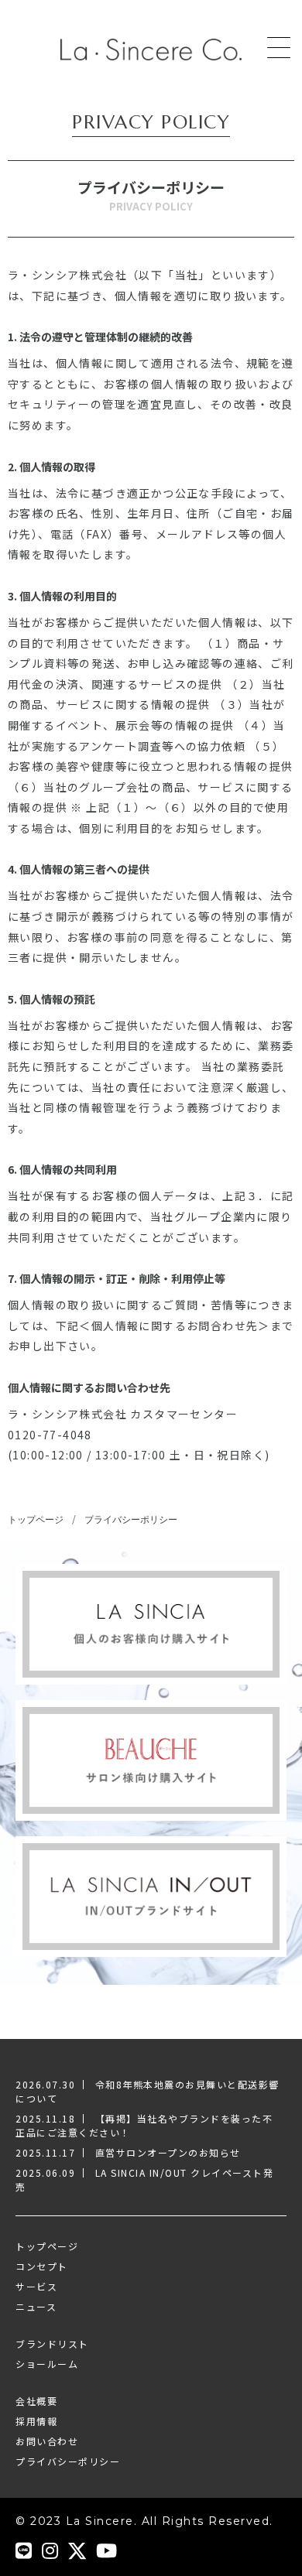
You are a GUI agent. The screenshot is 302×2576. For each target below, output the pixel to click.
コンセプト (42, 2266)
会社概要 (36, 2401)
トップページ (36, 1519)
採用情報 (36, 2421)
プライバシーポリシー (131, 1519)
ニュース (36, 2306)
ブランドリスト (52, 2343)
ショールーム (47, 2364)
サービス (36, 2286)
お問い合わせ (47, 2441)
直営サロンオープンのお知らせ (168, 2152)
